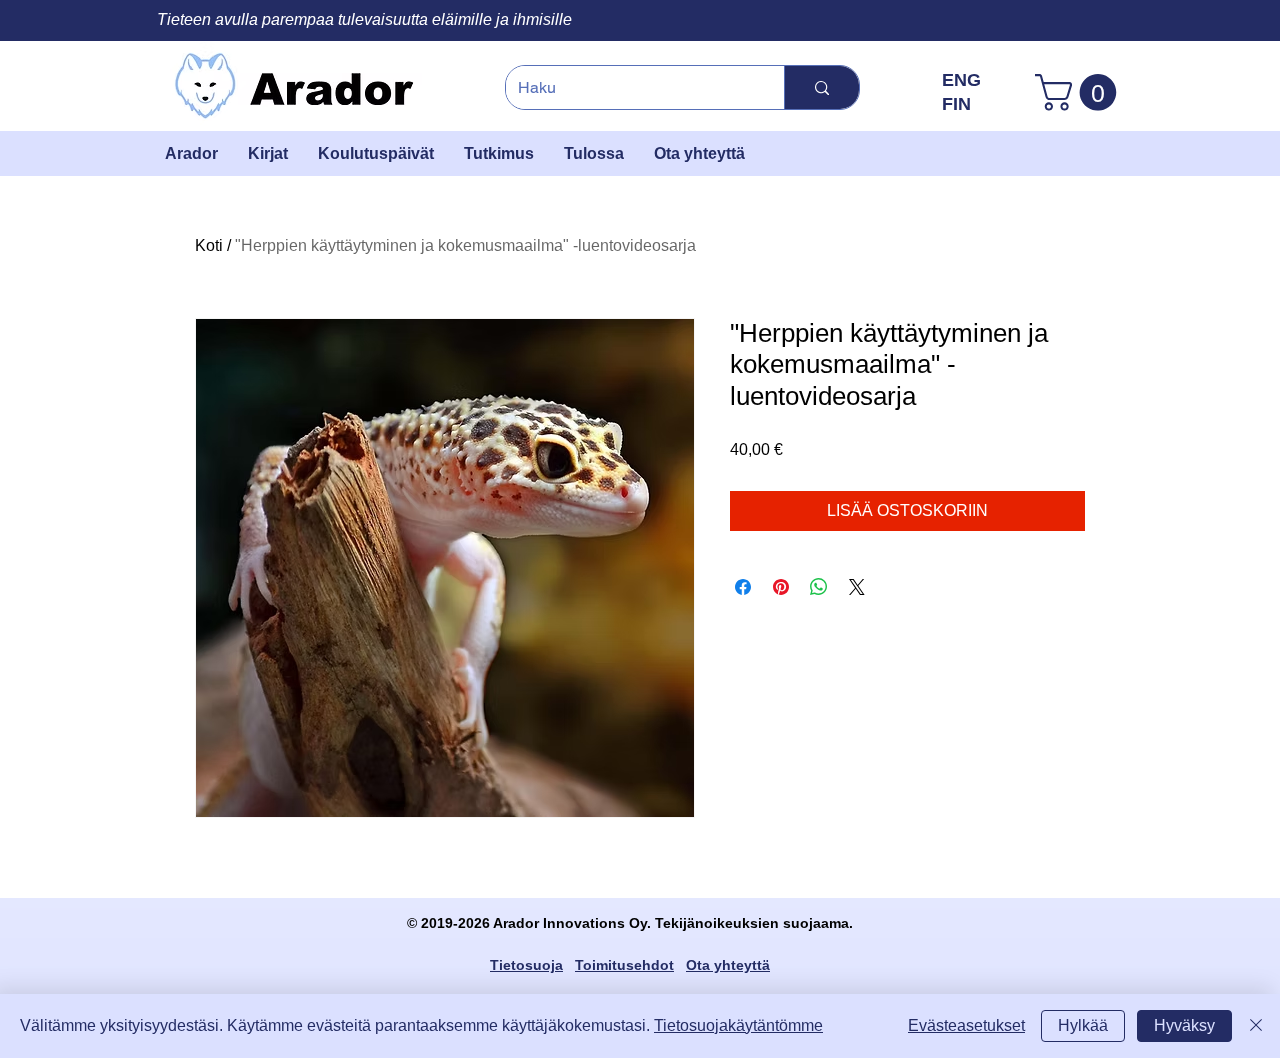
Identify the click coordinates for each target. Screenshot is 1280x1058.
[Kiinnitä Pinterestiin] (781, 587)
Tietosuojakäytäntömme (738, 1025)
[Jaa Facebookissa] (743, 587)
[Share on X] (857, 587)
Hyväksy (1184, 1025)
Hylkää (1083, 1025)
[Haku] (821, 87)
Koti (209, 245)
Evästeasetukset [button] (966, 1025)
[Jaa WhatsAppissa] (819, 587)
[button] (1080, 92)
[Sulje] (1256, 1026)
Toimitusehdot (624, 965)
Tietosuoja (526, 965)
